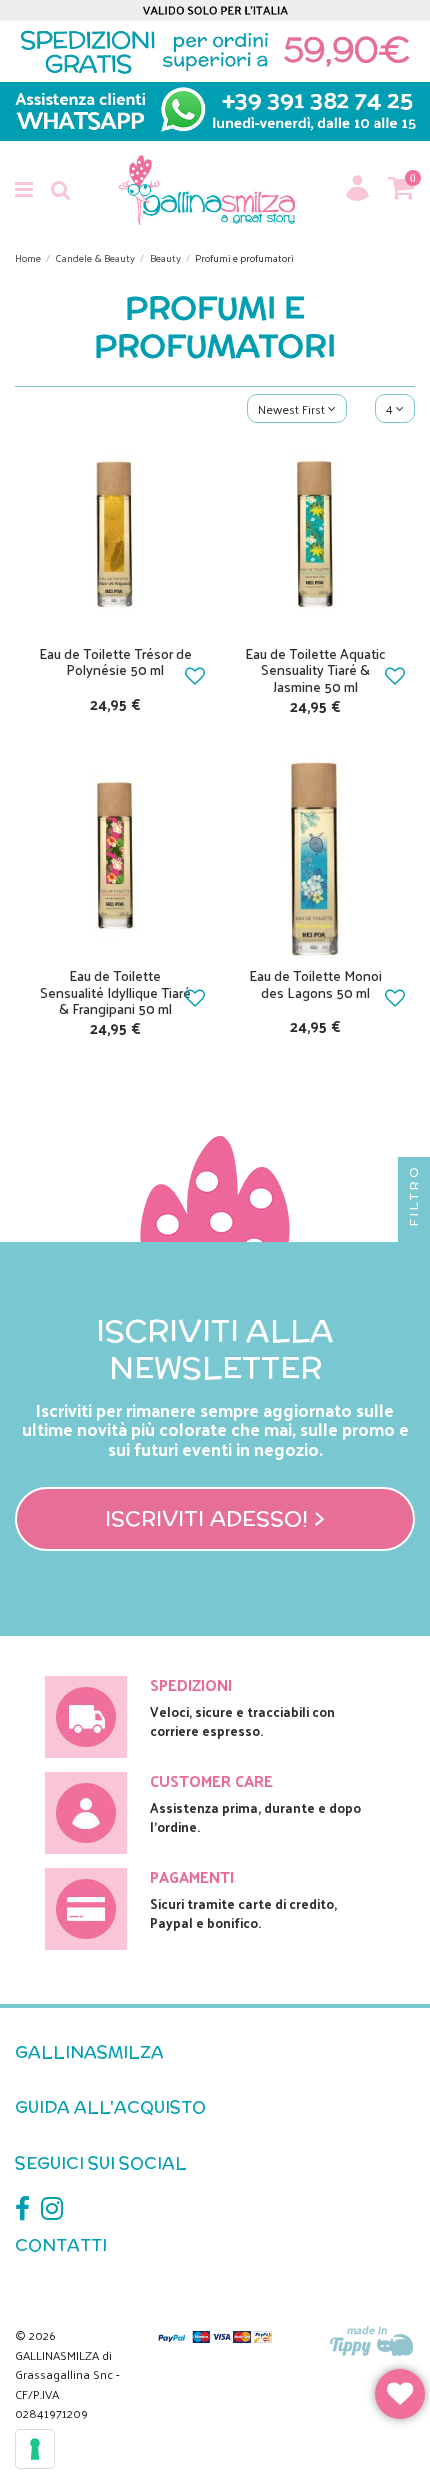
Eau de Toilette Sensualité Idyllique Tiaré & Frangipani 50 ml (115, 992)
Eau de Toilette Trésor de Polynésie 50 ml (115, 662)
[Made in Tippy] (372, 2342)
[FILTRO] (414, 1242)
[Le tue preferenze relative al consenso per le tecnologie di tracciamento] (35, 2449)
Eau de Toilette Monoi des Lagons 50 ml (315, 984)
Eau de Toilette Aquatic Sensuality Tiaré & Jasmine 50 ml (315, 670)
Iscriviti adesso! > (215, 1518)
